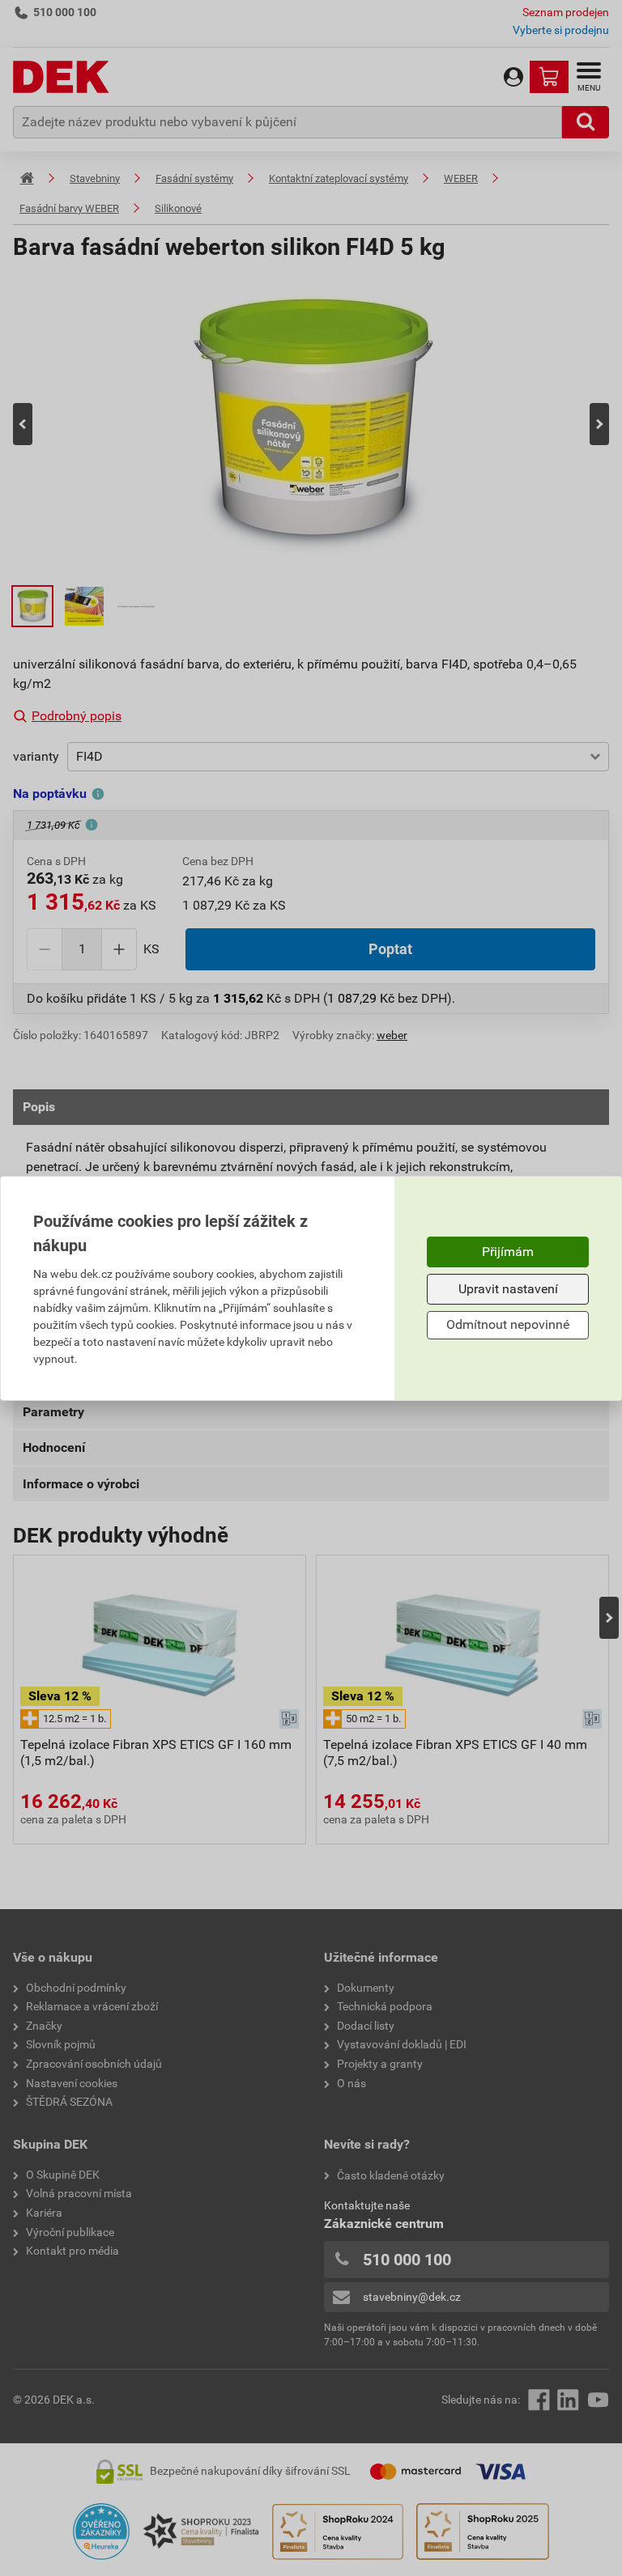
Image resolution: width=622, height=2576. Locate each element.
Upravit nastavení (508, 1289)
